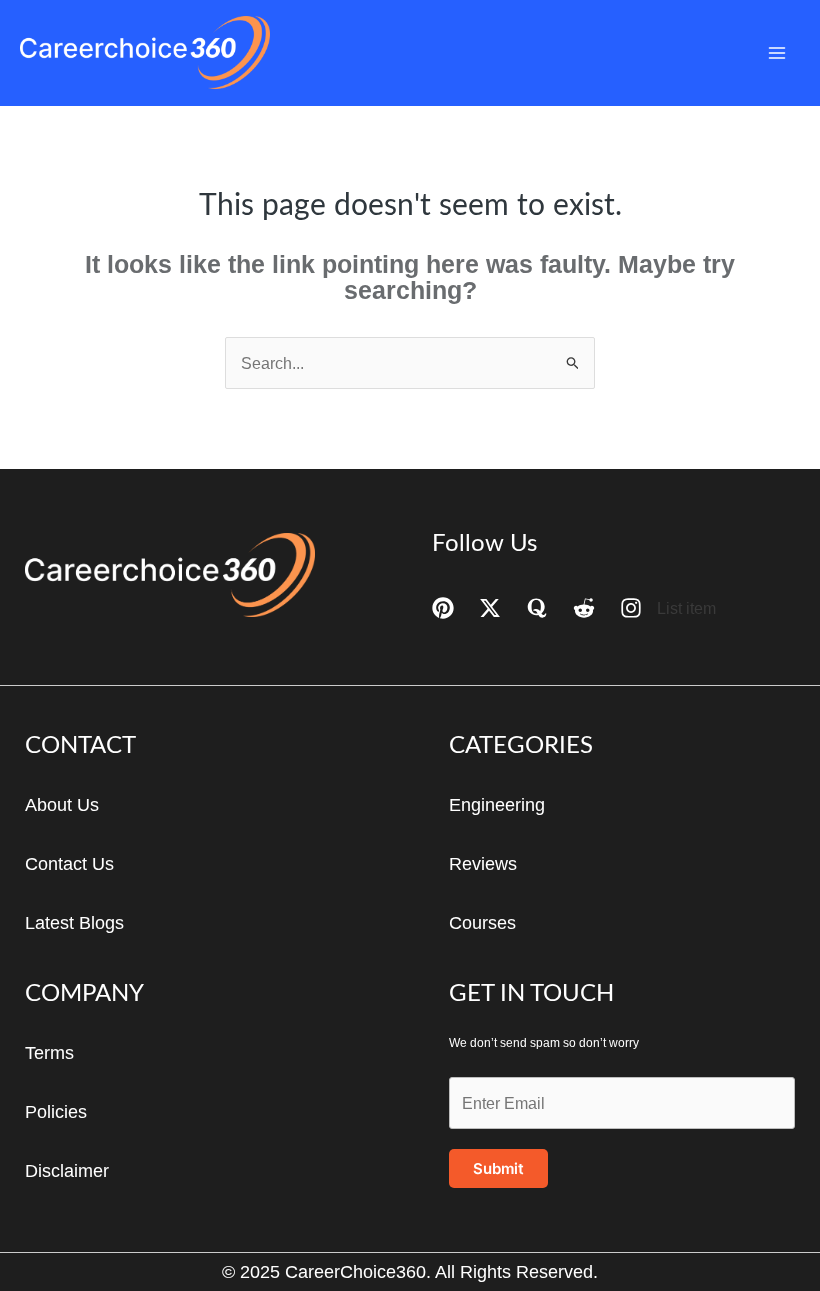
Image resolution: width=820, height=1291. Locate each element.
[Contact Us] (69, 864)
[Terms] (49, 1053)
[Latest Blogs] (74, 923)
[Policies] (56, 1112)
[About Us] (62, 805)
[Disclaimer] (67, 1171)
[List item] (668, 608)
